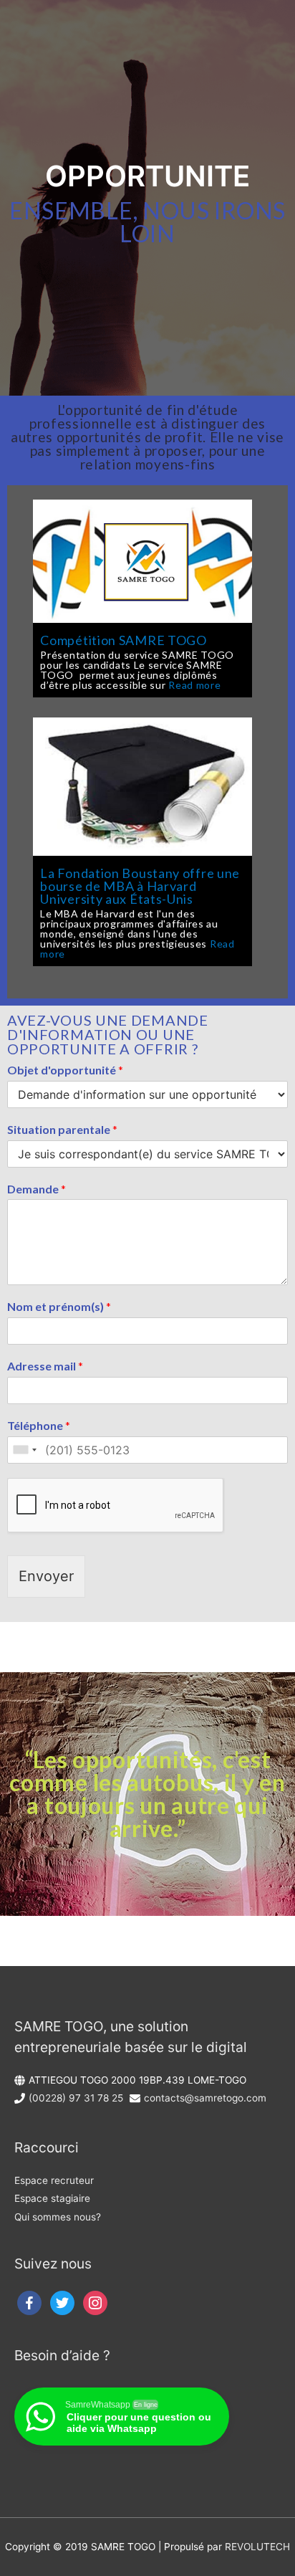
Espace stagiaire (52, 2198)
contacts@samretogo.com (205, 2098)
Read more (194, 685)
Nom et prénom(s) (59, 1306)
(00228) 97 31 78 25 (76, 2098)
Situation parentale (62, 1129)
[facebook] (29, 2302)
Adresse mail (45, 1366)
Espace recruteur (54, 2180)
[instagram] (95, 2302)
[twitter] (62, 2302)
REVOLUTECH (257, 2547)
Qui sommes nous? (58, 2217)
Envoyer (46, 1576)
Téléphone (39, 1425)
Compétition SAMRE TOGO (123, 640)
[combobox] (24, 1450)
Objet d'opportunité (65, 1070)
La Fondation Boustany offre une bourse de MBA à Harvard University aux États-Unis (140, 886)
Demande (37, 1189)
